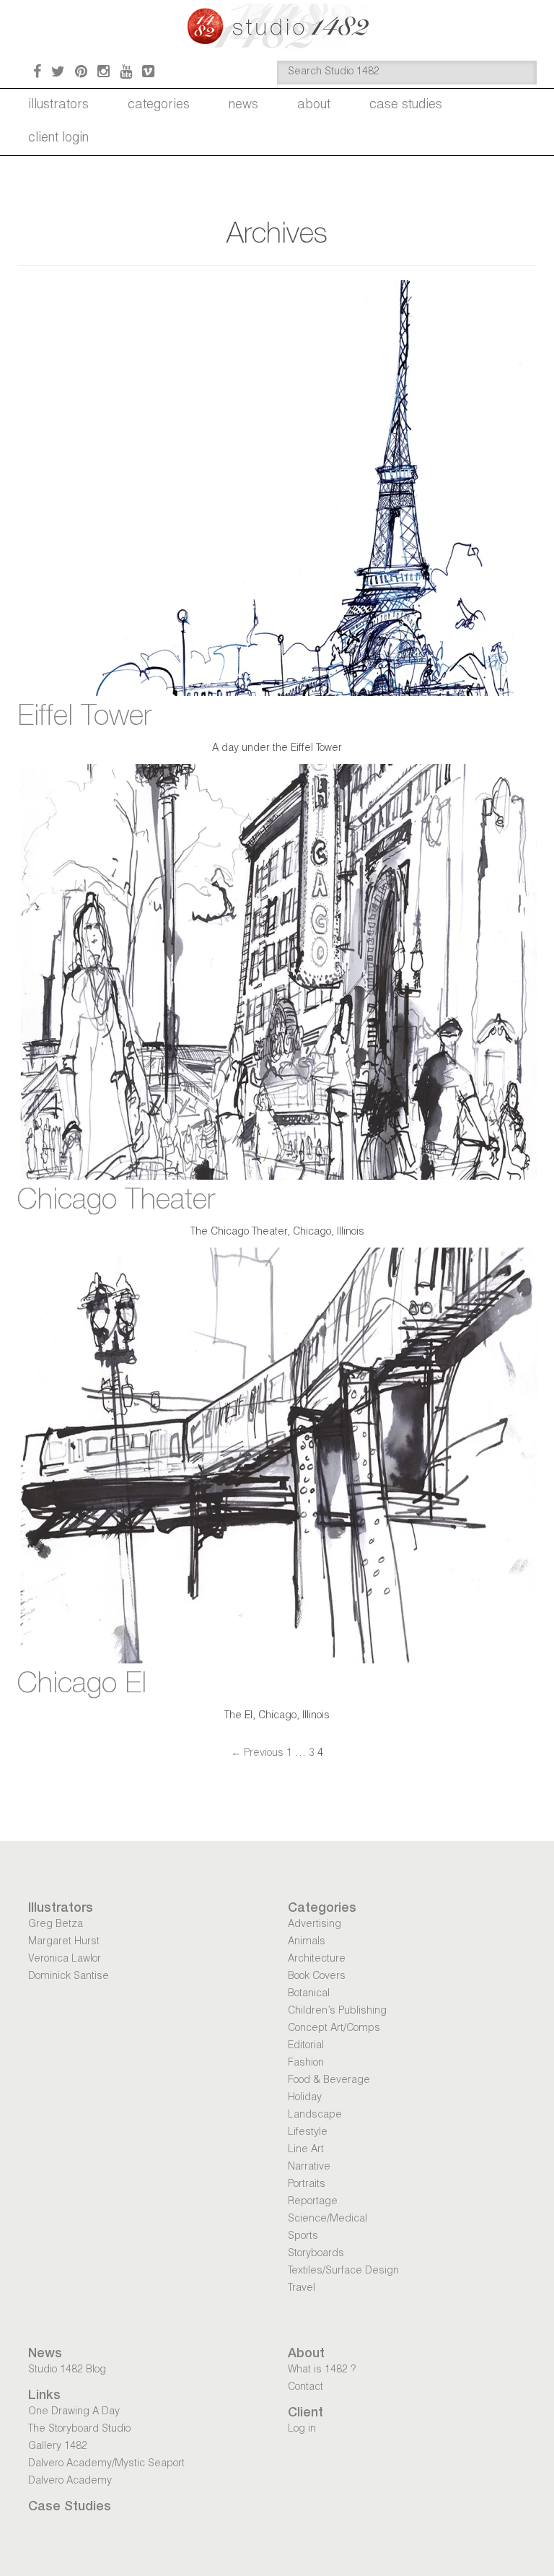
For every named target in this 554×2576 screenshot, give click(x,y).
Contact (305, 2388)
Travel (302, 2289)
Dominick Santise (69, 1977)
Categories (159, 105)
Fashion (306, 2063)
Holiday (305, 2098)
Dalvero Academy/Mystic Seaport (106, 2464)
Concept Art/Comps (334, 2029)
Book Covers (317, 1977)
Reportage (313, 2202)
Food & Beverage (329, 2081)
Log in (302, 2429)
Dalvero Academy (70, 2481)
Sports (303, 2237)
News (243, 105)
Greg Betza (56, 1925)
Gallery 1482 (58, 2447)
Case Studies (406, 105)
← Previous (257, 1754)
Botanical (309, 1994)
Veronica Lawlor (65, 1959)
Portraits (307, 2185)
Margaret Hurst (64, 1942)
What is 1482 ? (322, 2370)
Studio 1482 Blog (67, 2370)
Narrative (309, 2167)
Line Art (306, 2150)
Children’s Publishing (337, 2011)
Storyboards (316, 2254)
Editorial (306, 2046)
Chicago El (82, 1686)
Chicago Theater (116, 1202)
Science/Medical (327, 2219)
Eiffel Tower (84, 718)
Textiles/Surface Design (343, 2271)
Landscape (315, 2115)
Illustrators (58, 105)
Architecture (317, 1959)
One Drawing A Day (74, 2412)
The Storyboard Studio (79, 2429)
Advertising (315, 1925)
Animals (307, 1942)
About (314, 105)
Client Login (58, 139)
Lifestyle (308, 2133)
